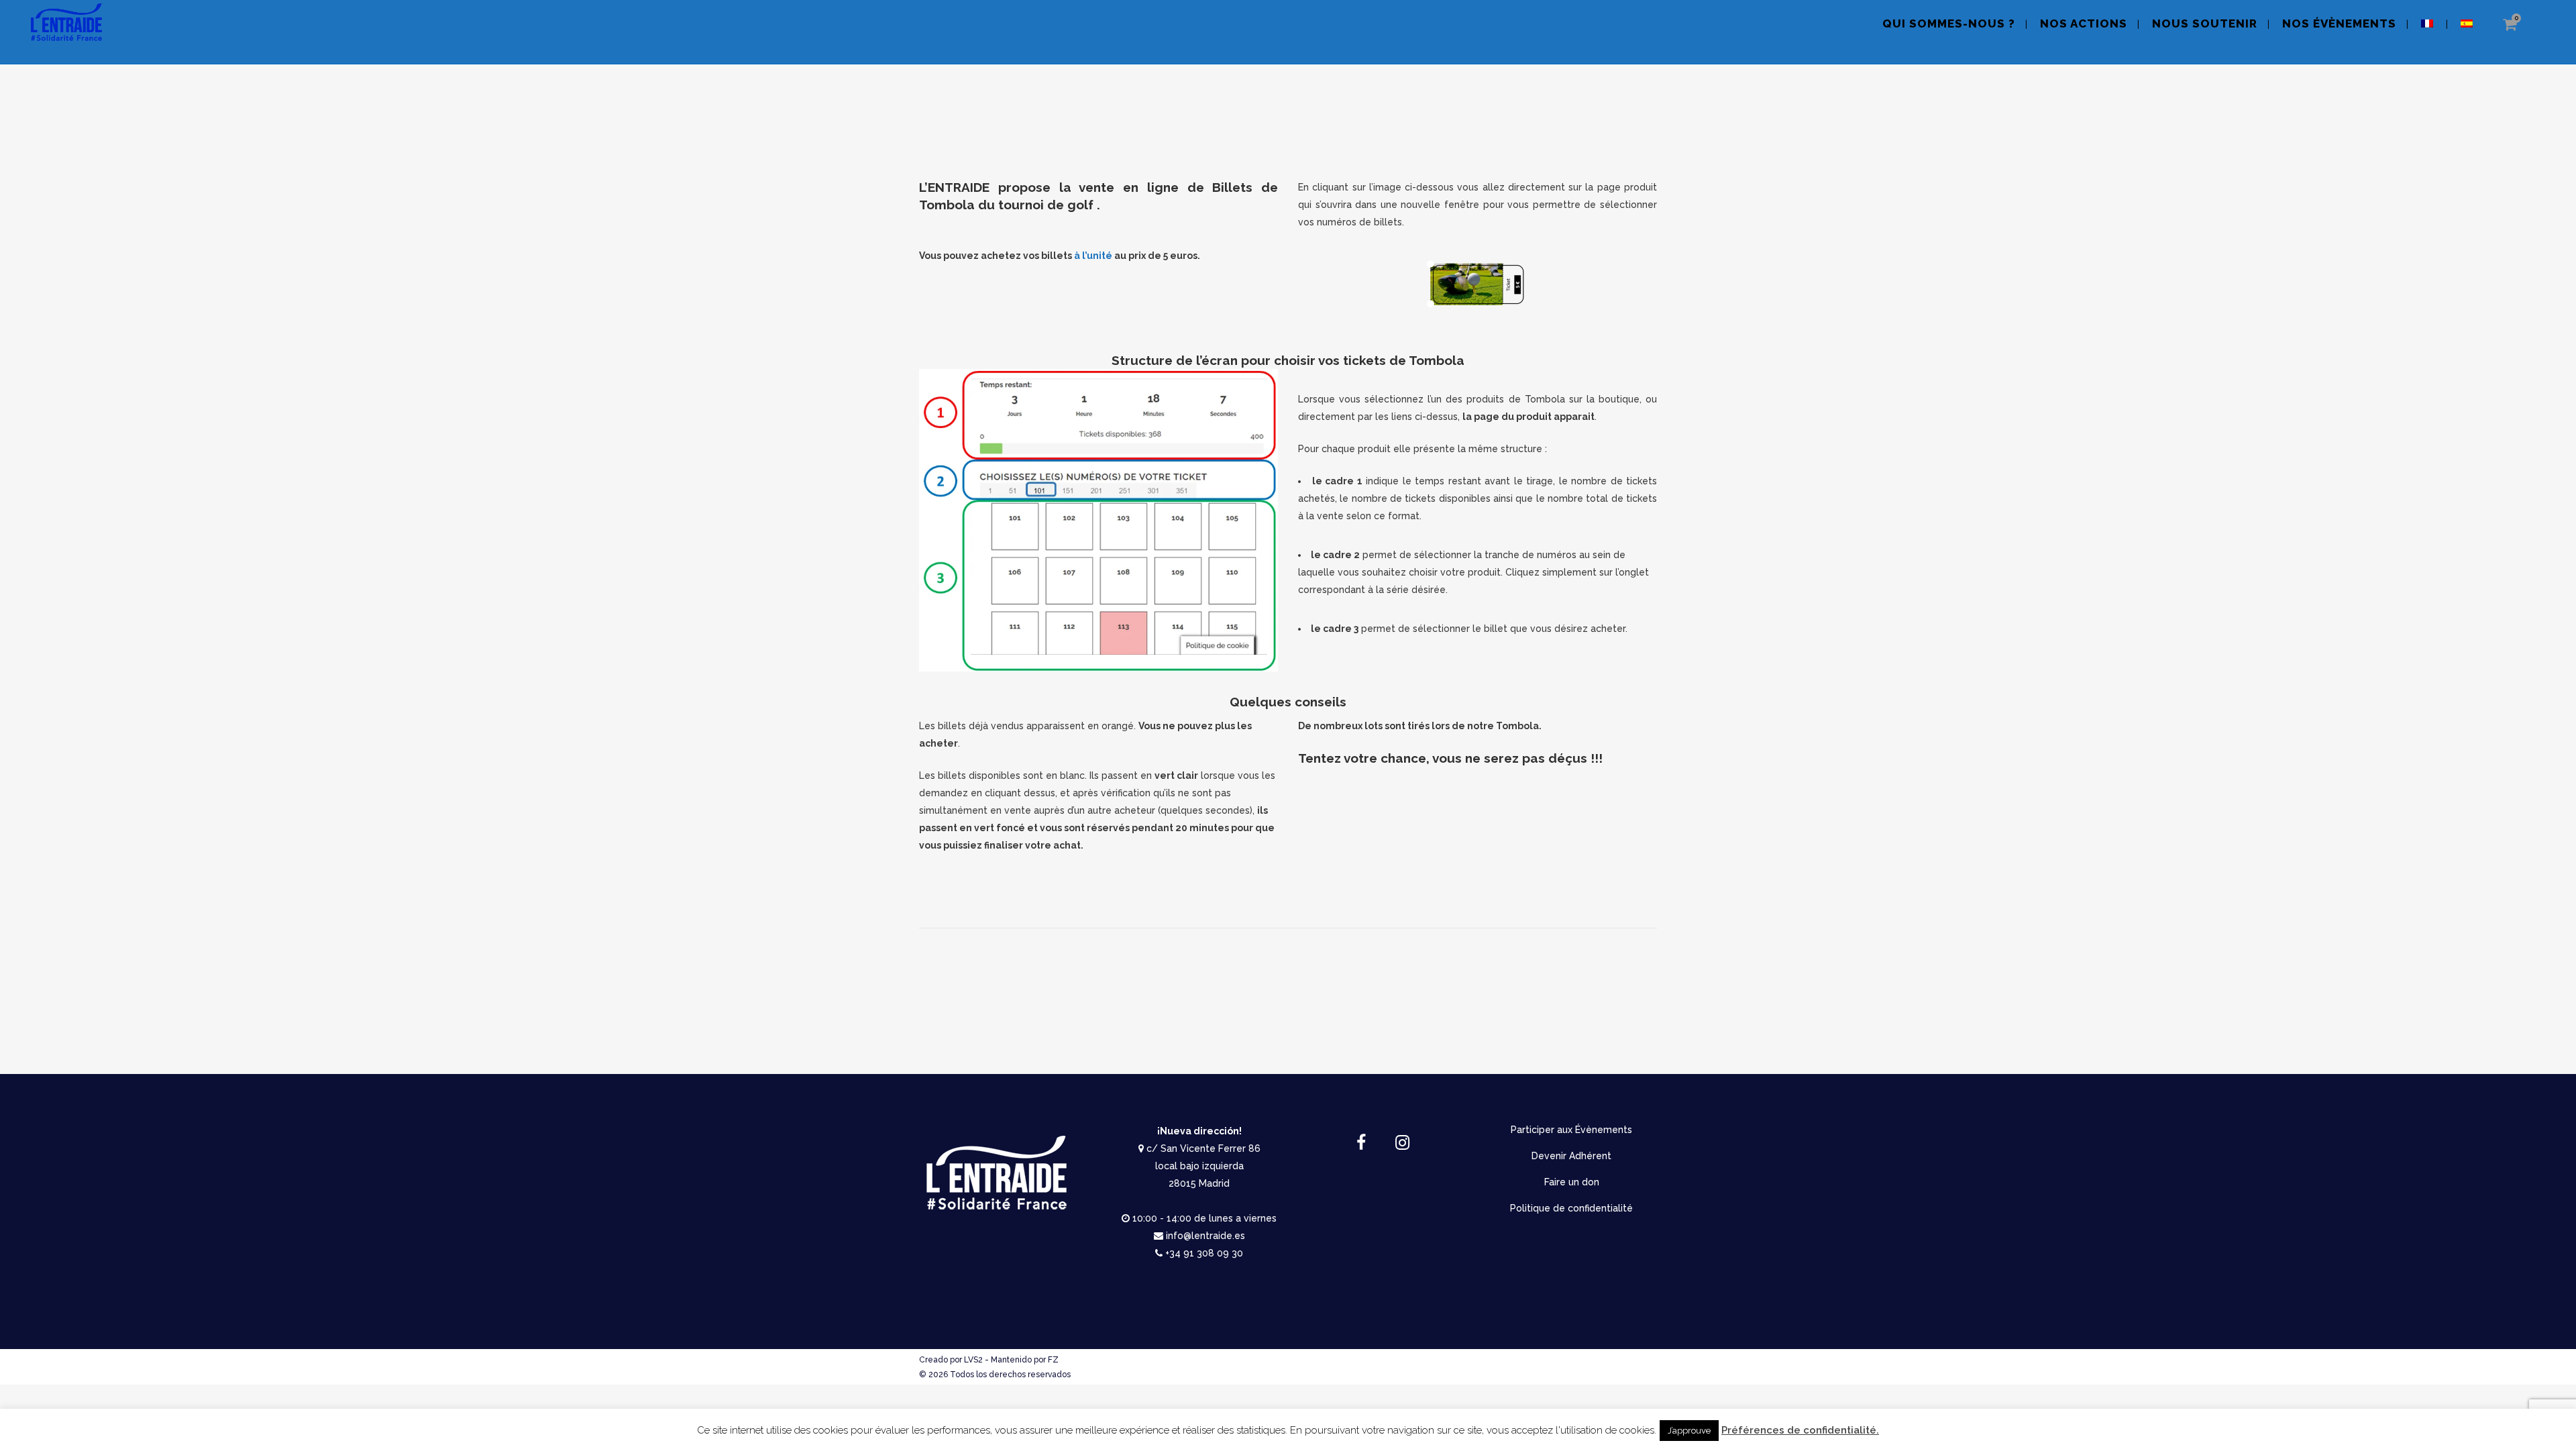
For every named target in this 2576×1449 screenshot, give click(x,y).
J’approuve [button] (1689, 1431)
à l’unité (1093, 256)
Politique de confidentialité (1571, 1208)
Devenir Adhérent (1571, 1156)
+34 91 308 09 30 (1204, 1253)
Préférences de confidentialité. (1800, 1430)
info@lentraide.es (1205, 1236)
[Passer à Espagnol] (2468, 32)
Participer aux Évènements (1571, 1130)
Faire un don (1572, 1182)
